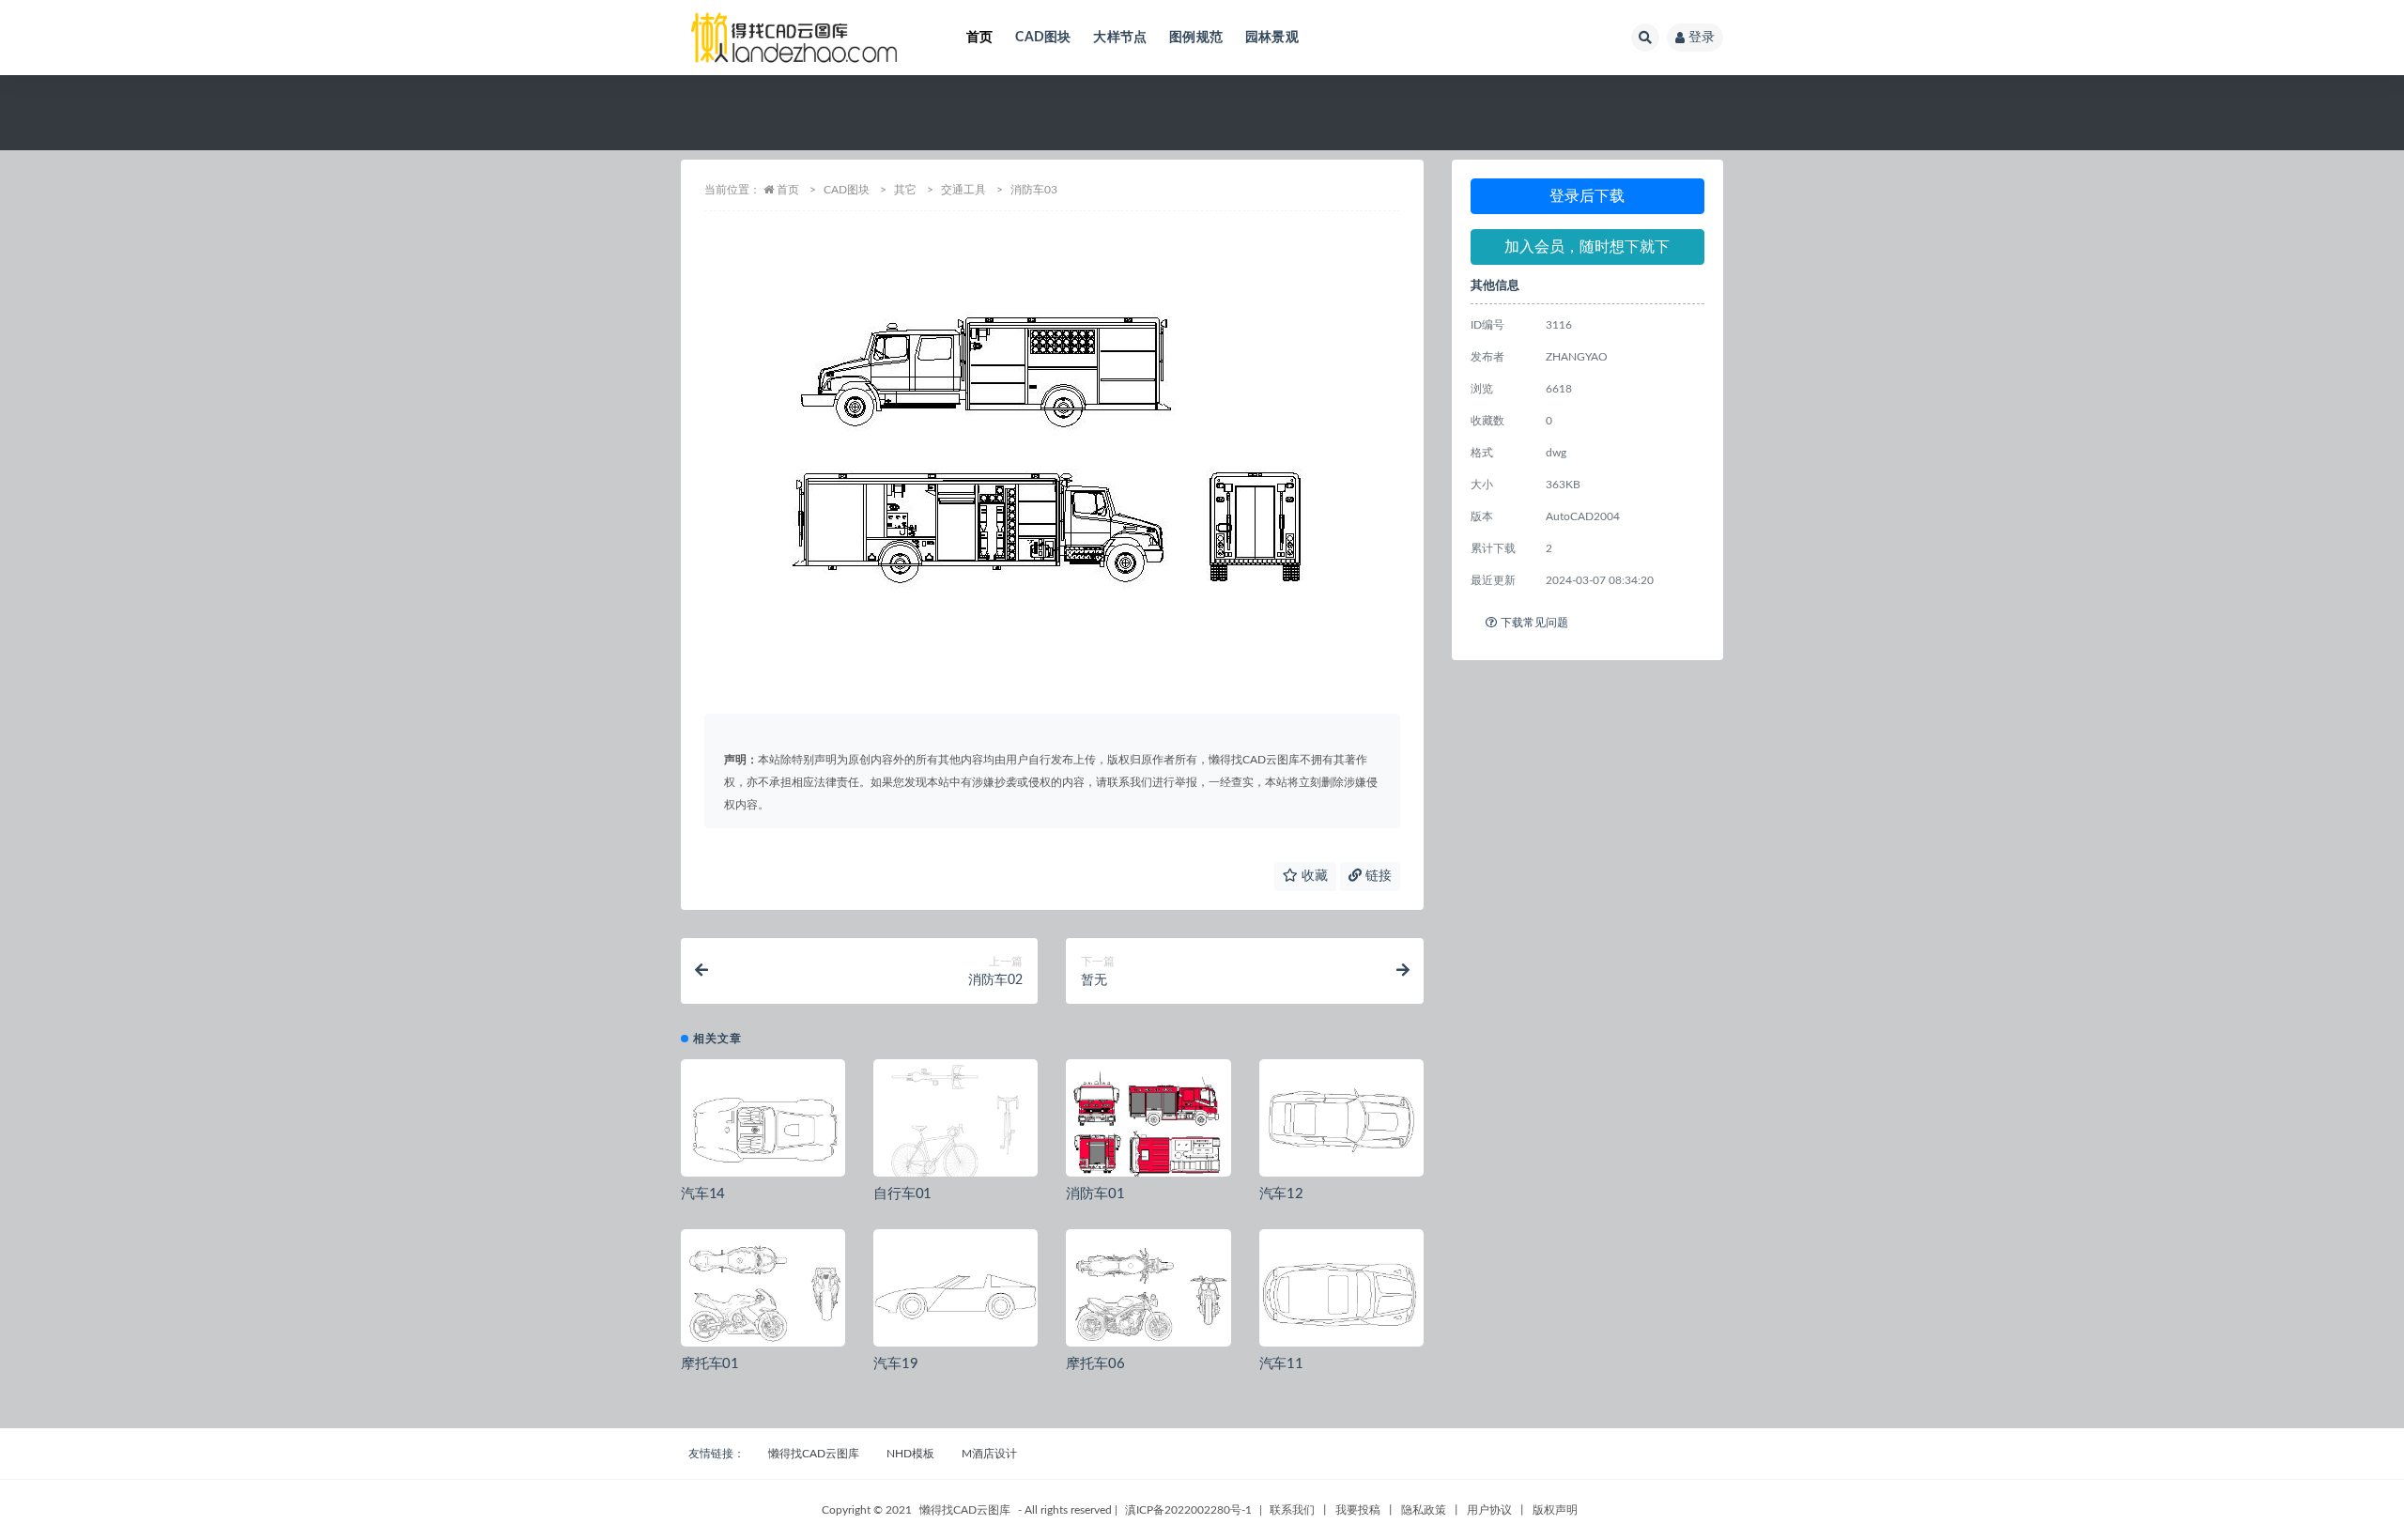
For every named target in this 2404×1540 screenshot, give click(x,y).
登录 (1702, 38)
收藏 (1313, 876)
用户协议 (1489, 1510)
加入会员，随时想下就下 (1587, 247)
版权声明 (1555, 1510)
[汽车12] (1341, 1125)
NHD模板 (910, 1454)
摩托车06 (1095, 1364)
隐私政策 (1424, 1510)
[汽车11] (1341, 1295)
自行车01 (902, 1194)
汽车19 (895, 1364)
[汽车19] (955, 1295)
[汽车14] (763, 1125)
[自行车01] (955, 1125)
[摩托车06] (1148, 1295)
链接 (1377, 876)
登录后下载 (1587, 196)
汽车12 (1281, 1194)
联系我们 (1292, 1510)
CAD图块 (1043, 38)
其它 (905, 190)
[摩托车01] (763, 1295)
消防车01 (1095, 1194)
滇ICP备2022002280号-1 (1188, 1510)
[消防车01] (1148, 1125)
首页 (979, 38)
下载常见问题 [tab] (1534, 623)
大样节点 (1120, 38)
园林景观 (1272, 38)
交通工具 (963, 190)
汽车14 (703, 1194)
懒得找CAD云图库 (814, 1454)
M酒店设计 (989, 1454)
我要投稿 (1358, 1510)
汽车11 (1281, 1364)
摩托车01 (710, 1364)
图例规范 (1196, 38)
